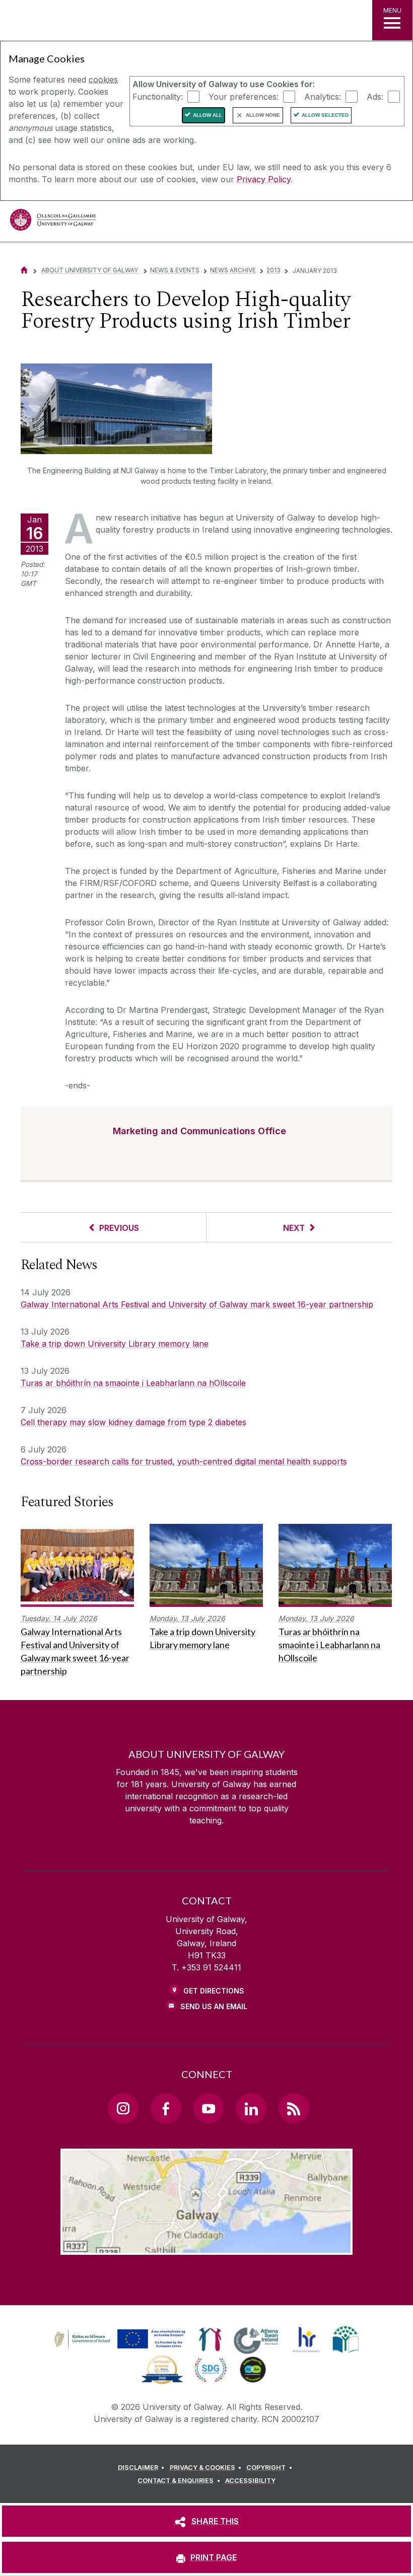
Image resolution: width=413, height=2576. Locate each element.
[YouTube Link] (209, 2108)
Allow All (208, 115)
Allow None (263, 115)
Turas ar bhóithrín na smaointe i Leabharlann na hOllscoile (133, 1383)
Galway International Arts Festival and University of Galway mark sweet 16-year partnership (197, 1304)
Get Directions (214, 1991)
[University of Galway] (53, 222)
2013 (273, 270)
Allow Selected (325, 115)
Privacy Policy (264, 179)
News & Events (175, 270)
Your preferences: (244, 96)
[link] (118, 2339)
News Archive (233, 270)
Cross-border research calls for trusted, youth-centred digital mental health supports (184, 1461)
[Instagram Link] (123, 2108)
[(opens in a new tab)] (121, 2348)
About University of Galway (90, 270)
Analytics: (323, 96)
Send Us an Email (214, 2006)
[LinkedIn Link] (251, 2108)
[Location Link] (206, 2247)
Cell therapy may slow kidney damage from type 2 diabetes (133, 1422)
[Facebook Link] (166, 2108)
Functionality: (158, 96)
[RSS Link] (294, 2108)
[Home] (24, 270)
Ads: (375, 96)
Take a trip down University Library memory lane (115, 1344)
